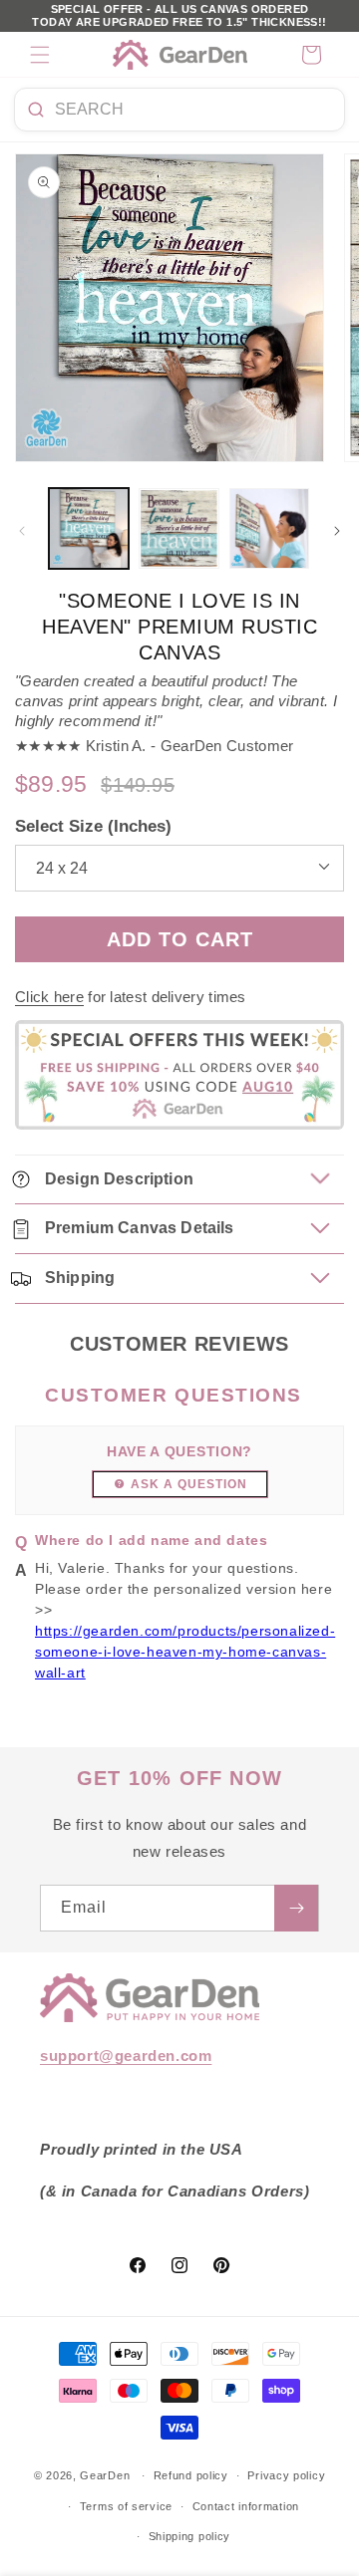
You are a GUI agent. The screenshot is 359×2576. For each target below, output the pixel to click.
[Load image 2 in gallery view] (179, 528)
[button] (40, 55)
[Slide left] (22, 531)
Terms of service (126, 2506)
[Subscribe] (296, 1908)
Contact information (246, 2506)
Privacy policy (286, 2475)
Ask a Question (189, 1484)
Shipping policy (190, 2536)
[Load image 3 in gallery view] (269, 528)
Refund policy (191, 2475)
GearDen (105, 2475)
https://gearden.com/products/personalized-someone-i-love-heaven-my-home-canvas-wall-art (185, 1652)
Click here (49, 997)
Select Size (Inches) (93, 826)
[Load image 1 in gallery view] (89, 528)
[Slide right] (337, 531)
